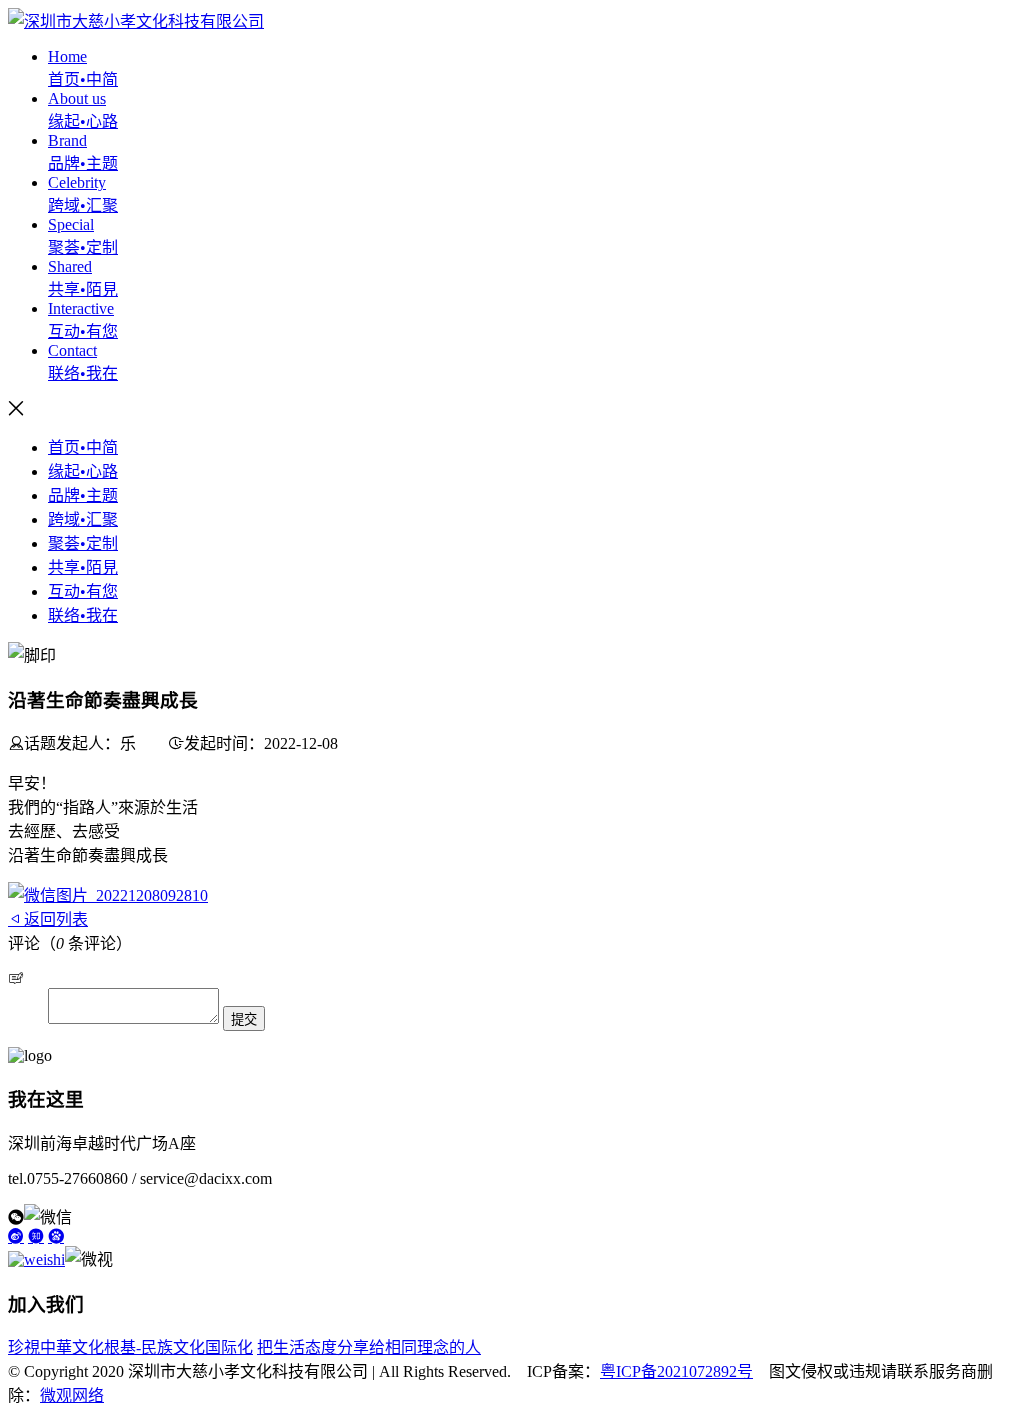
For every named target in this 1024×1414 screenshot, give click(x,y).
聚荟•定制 (83, 543)
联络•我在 (83, 615)
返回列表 (56, 919)
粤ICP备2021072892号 (676, 1371)
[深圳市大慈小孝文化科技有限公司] (136, 21)
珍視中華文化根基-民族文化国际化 (130, 1347)
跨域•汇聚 (83, 519)
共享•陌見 (83, 567)
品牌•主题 (83, 495)
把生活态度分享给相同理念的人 (369, 1347)
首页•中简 (83, 447)
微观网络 (72, 1395)
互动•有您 (83, 591)
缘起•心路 (83, 471)
